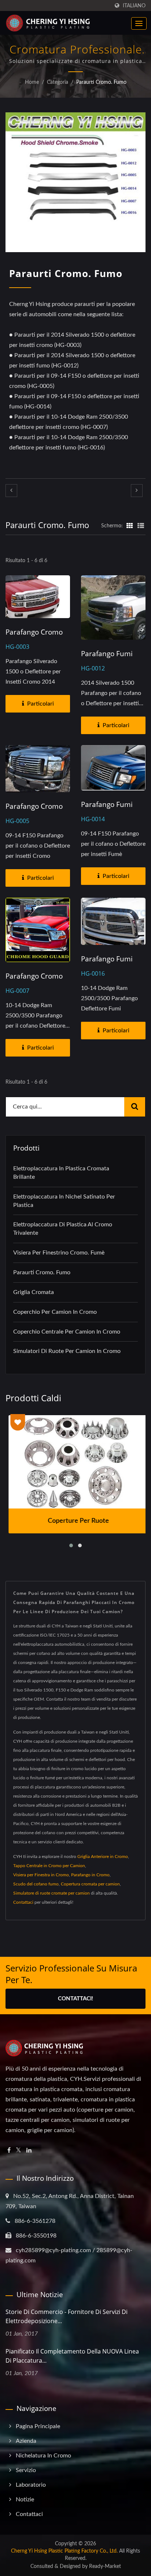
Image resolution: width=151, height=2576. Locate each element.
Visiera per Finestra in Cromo (41, 1875)
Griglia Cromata (34, 1292)
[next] (137, 491)
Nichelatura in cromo (43, 2456)
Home (32, 82)
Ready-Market (105, 2566)
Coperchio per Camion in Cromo (55, 1312)
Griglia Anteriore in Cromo (103, 1857)
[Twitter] (19, 2151)
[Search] (135, 1107)
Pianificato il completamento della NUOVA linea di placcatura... (72, 2356)
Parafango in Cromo (90, 1875)
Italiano (134, 6)
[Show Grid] (130, 526)
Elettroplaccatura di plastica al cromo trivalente (63, 1229)
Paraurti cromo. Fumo (101, 82)
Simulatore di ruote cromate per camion (51, 1893)
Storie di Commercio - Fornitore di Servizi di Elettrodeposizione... (67, 2316)
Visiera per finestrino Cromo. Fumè (59, 1253)
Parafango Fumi (107, 654)
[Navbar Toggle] (139, 23)
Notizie (25, 2500)
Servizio (26, 2470)
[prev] (11, 491)
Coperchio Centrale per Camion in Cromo (67, 1332)
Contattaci (23, 1902)
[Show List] (141, 526)
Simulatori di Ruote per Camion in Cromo (67, 1351)
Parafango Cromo (34, 632)
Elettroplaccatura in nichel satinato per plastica (64, 1201)
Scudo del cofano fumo (36, 1884)
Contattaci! (75, 1999)
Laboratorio (31, 2485)
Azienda (26, 2441)
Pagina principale (38, 2426)
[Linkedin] (29, 2151)
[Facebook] (9, 2151)
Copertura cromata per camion (90, 1884)
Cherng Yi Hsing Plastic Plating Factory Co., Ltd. (64, 2551)
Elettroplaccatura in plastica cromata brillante (61, 1173)
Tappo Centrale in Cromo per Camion (49, 1866)
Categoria (58, 82)
